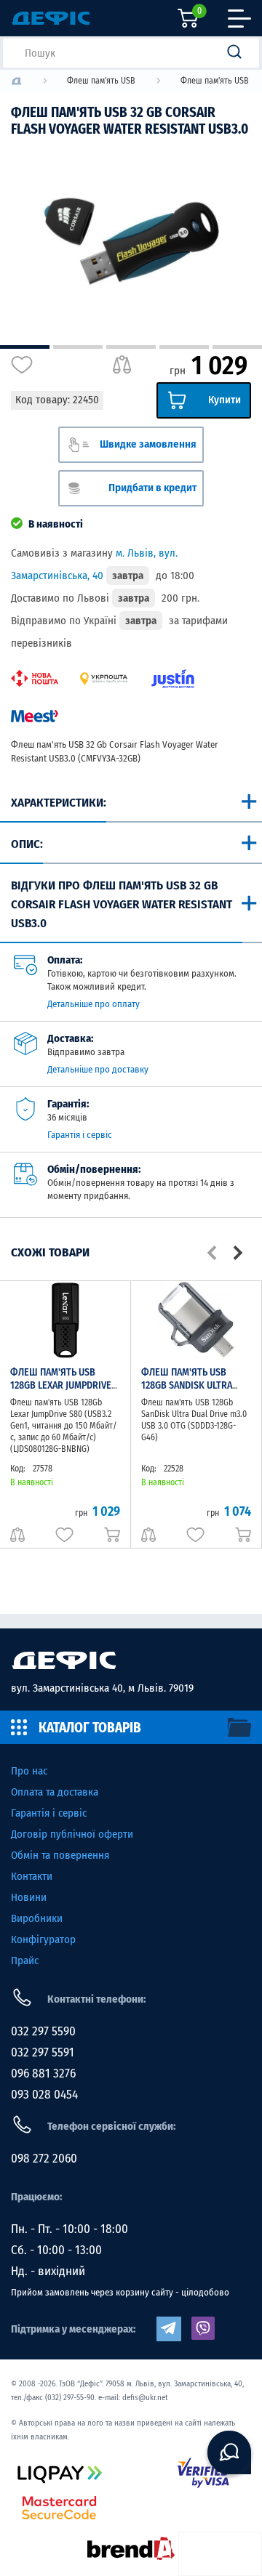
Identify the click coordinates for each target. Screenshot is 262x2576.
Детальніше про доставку (98, 1069)
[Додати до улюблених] (22, 365)
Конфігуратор (43, 1939)
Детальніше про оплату (94, 1004)
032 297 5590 (43, 2031)
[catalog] (131, 1727)
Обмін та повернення (60, 1855)
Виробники (37, 1918)
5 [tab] (237, 347)
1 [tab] (25, 347)
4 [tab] (184, 347)
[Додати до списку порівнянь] (122, 365)
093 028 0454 (44, 2095)
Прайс (25, 1961)
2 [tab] (78, 347)
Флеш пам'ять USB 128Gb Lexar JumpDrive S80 (61, 1385)
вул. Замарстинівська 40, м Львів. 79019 (102, 1688)
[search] (239, 53)
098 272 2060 (44, 2159)
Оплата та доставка (55, 1792)
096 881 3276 (43, 2074)
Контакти (32, 1876)
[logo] (16, 81)
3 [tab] (131, 347)
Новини (29, 1897)
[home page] (131, 1660)
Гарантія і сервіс (80, 1135)
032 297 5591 (43, 2052)
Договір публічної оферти (72, 1834)
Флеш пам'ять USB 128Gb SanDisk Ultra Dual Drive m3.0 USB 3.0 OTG (192, 1392)
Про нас (29, 1771)
